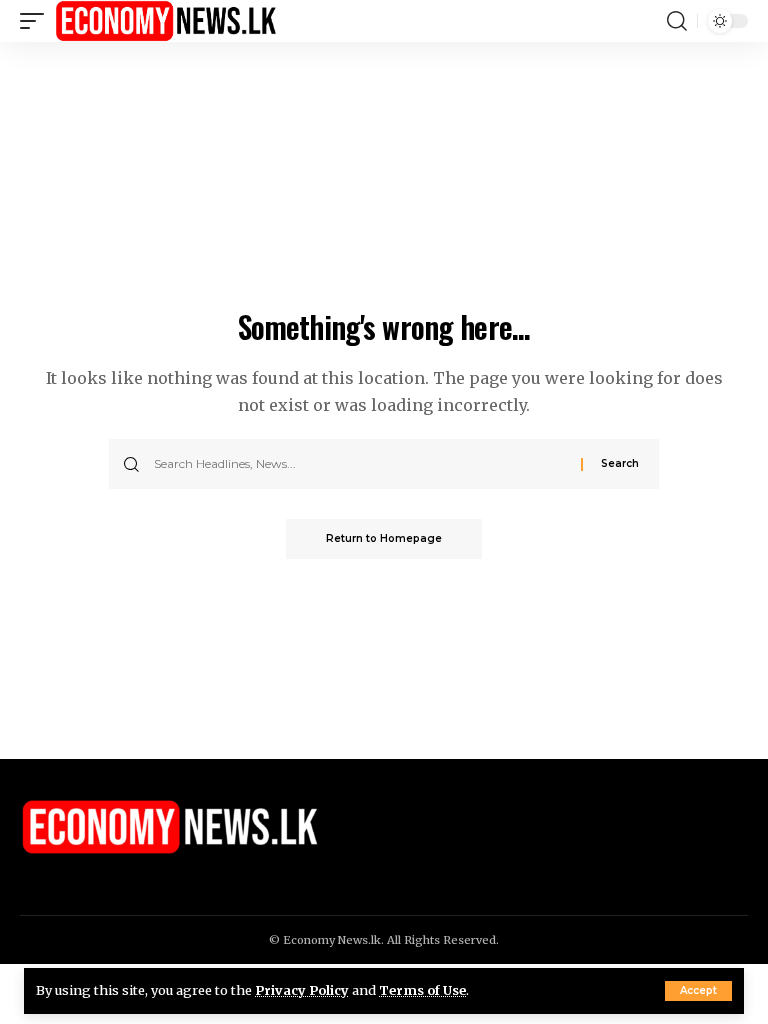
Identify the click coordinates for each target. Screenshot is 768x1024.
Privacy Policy (302, 990)
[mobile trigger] (37, 21)
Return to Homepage (384, 538)
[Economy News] (166, 21)
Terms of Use (422, 990)
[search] (677, 21)
